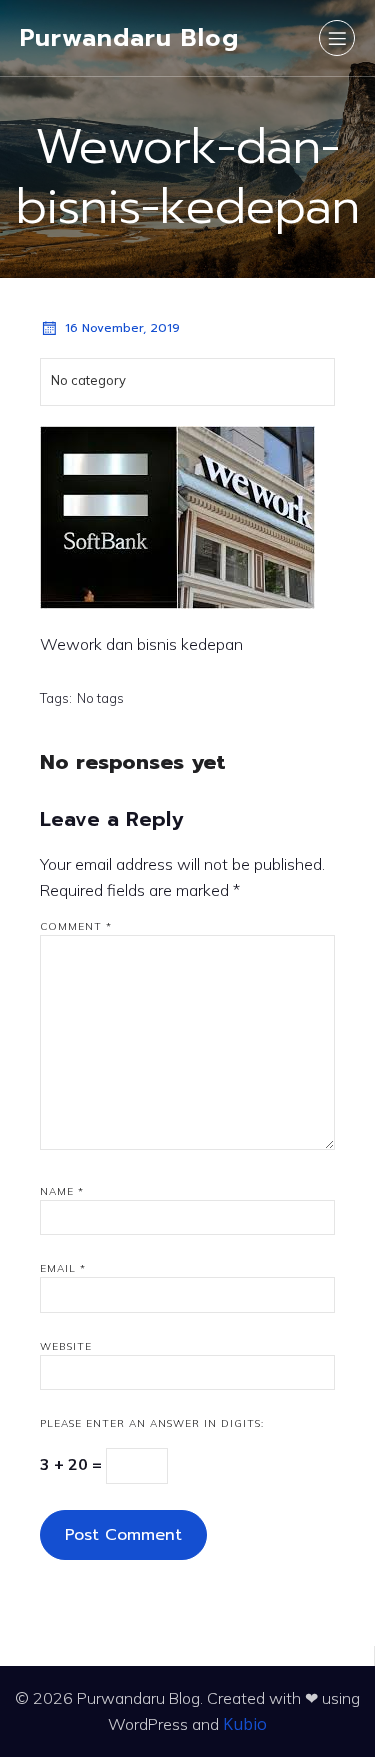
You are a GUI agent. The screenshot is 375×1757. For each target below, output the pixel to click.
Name (62, 1191)
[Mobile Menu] (337, 38)
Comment (76, 926)
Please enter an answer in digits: (152, 1423)
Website (66, 1346)
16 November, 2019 (122, 328)
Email (63, 1268)
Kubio (245, 1724)
